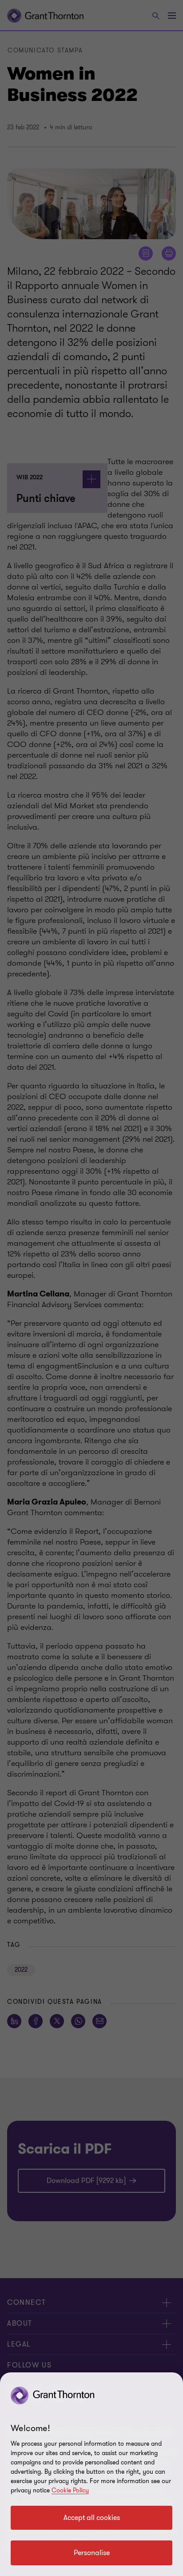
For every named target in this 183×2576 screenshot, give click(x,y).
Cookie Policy (70, 2490)
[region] (91, 2474)
